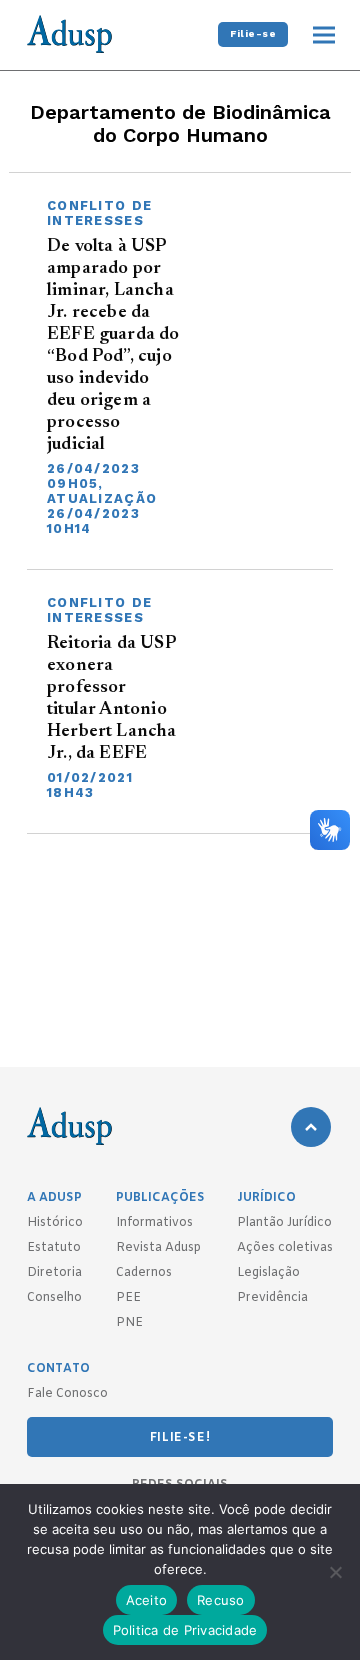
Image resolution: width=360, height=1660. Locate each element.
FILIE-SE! (180, 1438)
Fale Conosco (67, 1394)
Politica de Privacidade (185, 1630)
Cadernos (144, 1273)
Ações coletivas (285, 1248)
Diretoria (54, 1273)
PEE (128, 1298)
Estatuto (54, 1248)
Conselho (54, 1298)
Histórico (55, 1223)
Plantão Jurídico (284, 1223)
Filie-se (253, 33)
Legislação (268, 1273)
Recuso (221, 1600)
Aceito (147, 1600)
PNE (129, 1323)
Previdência (272, 1298)
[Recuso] (335, 1572)
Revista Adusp (158, 1248)
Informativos (154, 1223)
